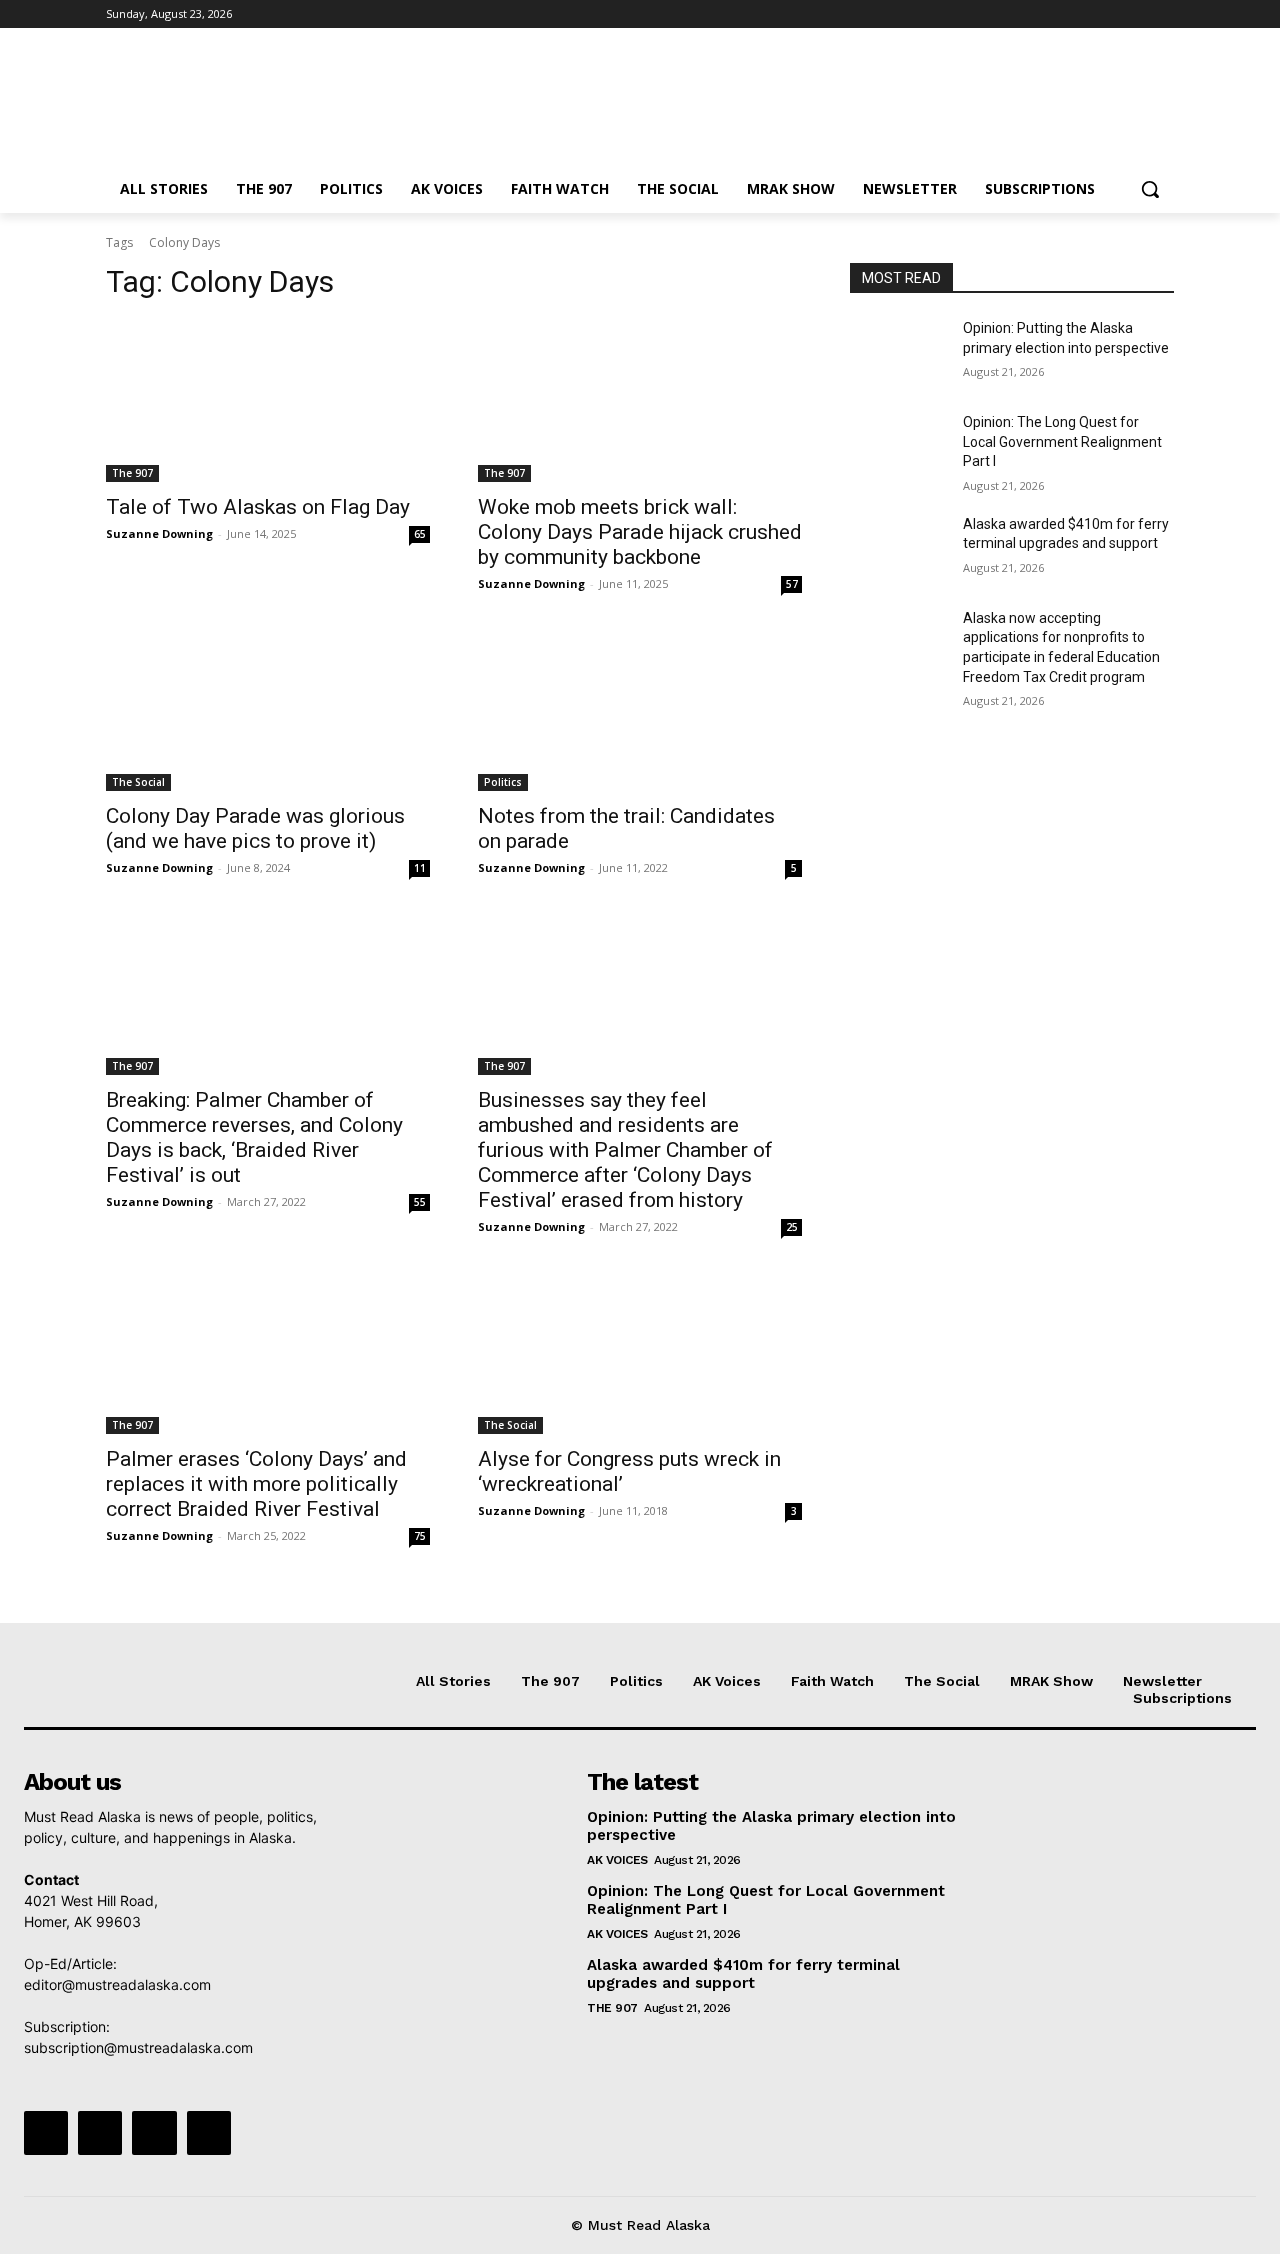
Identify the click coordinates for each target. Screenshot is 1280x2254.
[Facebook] (1051, 14)
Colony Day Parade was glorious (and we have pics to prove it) (255, 828)
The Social (138, 782)
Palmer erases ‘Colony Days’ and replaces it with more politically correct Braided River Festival (256, 1484)
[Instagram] (1079, 14)
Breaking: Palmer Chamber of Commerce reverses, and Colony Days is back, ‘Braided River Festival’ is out (254, 1137)
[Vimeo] (1134, 14)
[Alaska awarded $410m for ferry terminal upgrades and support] (898, 549)
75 (420, 1536)
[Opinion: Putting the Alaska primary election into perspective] (898, 353)
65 (420, 534)
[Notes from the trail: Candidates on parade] (640, 710)
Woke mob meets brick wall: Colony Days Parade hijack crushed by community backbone (640, 532)
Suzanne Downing (159, 533)
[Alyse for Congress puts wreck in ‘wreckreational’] (640, 1353)
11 (420, 868)
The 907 (132, 473)
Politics (503, 782)
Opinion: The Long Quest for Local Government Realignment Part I (1062, 441)
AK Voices (617, 1860)
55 (420, 1202)
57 (792, 584)
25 (792, 1227)
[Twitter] (1107, 14)
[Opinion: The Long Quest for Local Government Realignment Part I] (898, 447)
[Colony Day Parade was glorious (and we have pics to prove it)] (268, 710)
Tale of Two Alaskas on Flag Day (258, 507)
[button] (1150, 189)
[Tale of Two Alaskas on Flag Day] (268, 401)
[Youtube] (1162, 14)
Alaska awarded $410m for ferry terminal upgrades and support (743, 1974)
